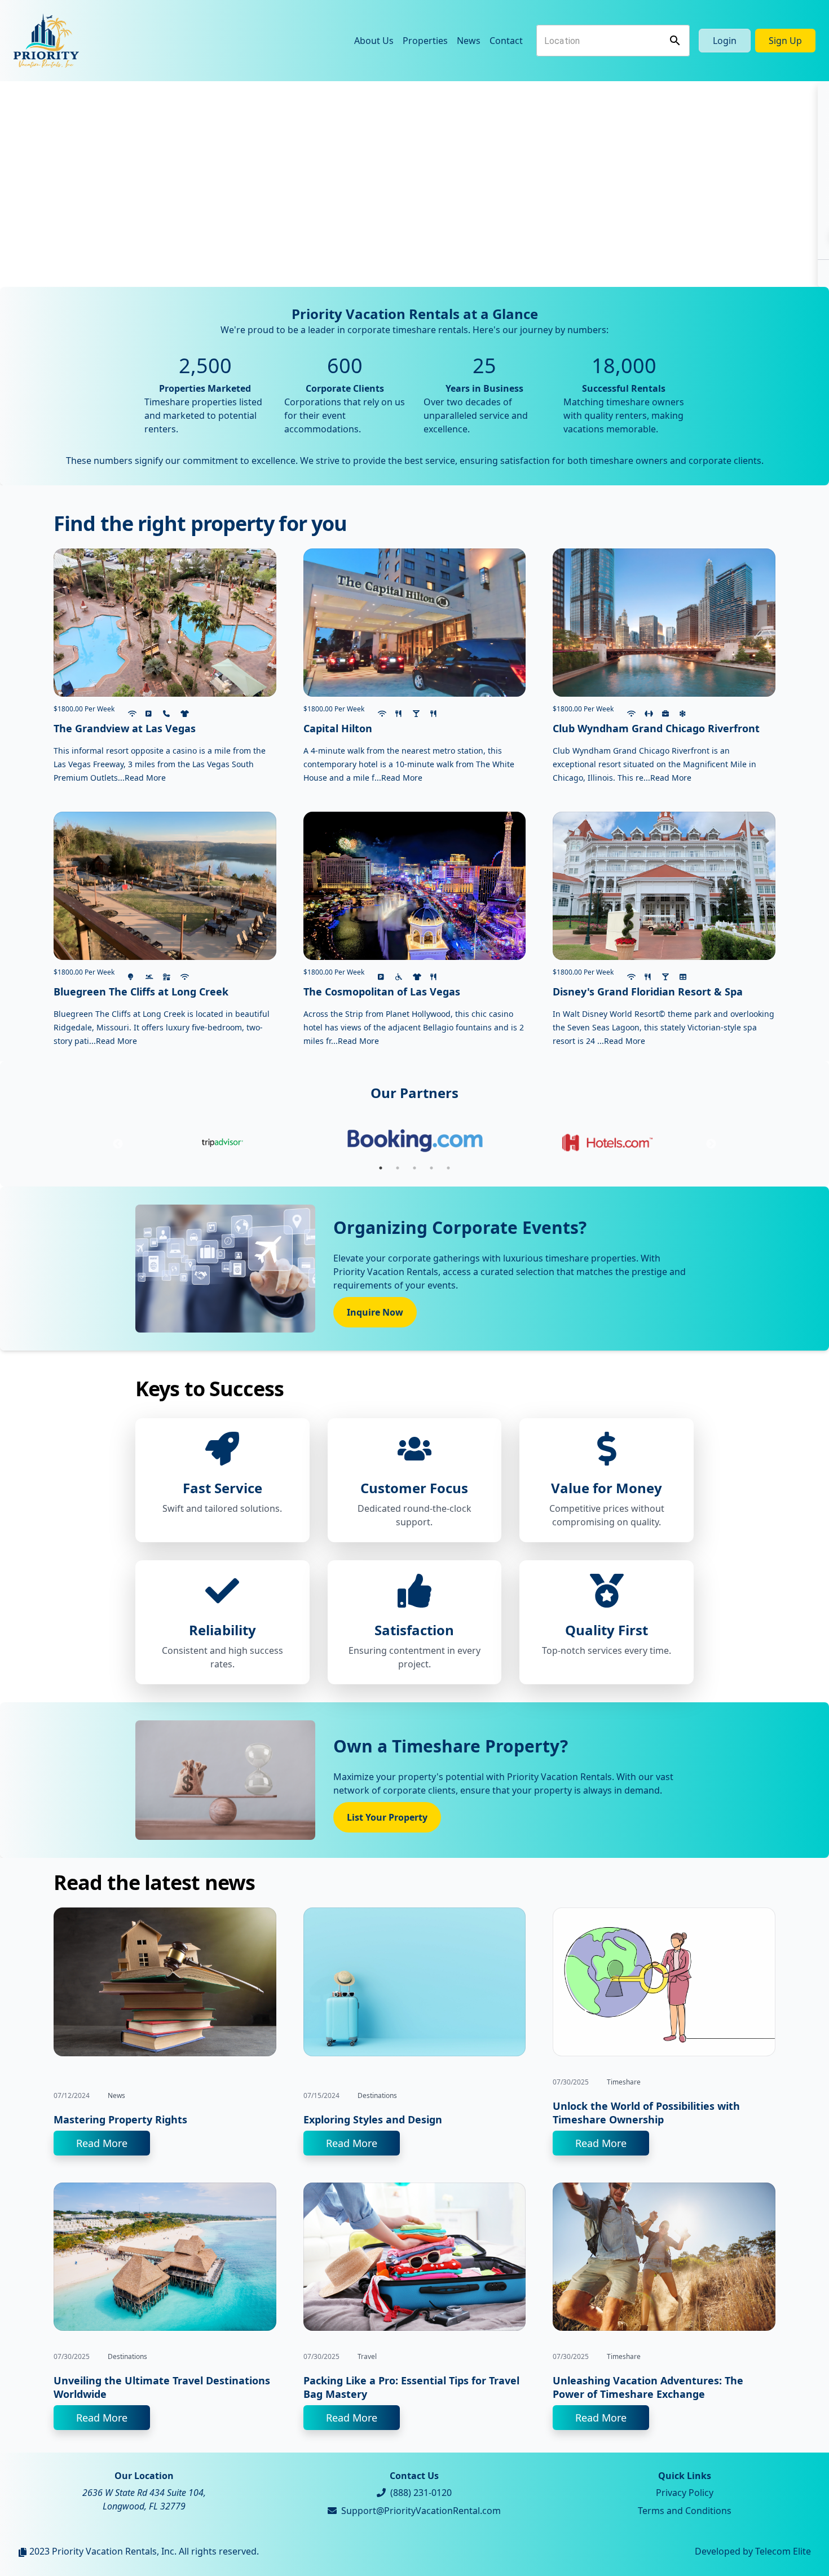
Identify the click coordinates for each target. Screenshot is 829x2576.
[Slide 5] (445, 271)
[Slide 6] (465, 271)
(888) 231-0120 (421, 2493)
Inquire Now (375, 1312)
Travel (367, 2356)
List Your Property (387, 1817)
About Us (374, 41)
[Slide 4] (425, 271)
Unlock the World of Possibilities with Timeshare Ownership (646, 2113)
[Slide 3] (404, 271)
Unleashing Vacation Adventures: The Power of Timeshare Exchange (648, 2387)
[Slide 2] (384, 271)
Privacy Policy (685, 2493)
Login (725, 41)
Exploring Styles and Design (373, 2119)
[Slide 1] (364, 271)
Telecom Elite (783, 2551)
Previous (118, 1144)
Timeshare (624, 2082)
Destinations (377, 2095)
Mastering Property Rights (120, 2119)
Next (711, 1144)
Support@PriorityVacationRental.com (421, 2511)
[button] (62, 184)
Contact (506, 41)
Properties (425, 41)
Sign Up (785, 41)
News (469, 41)
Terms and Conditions (685, 2511)
